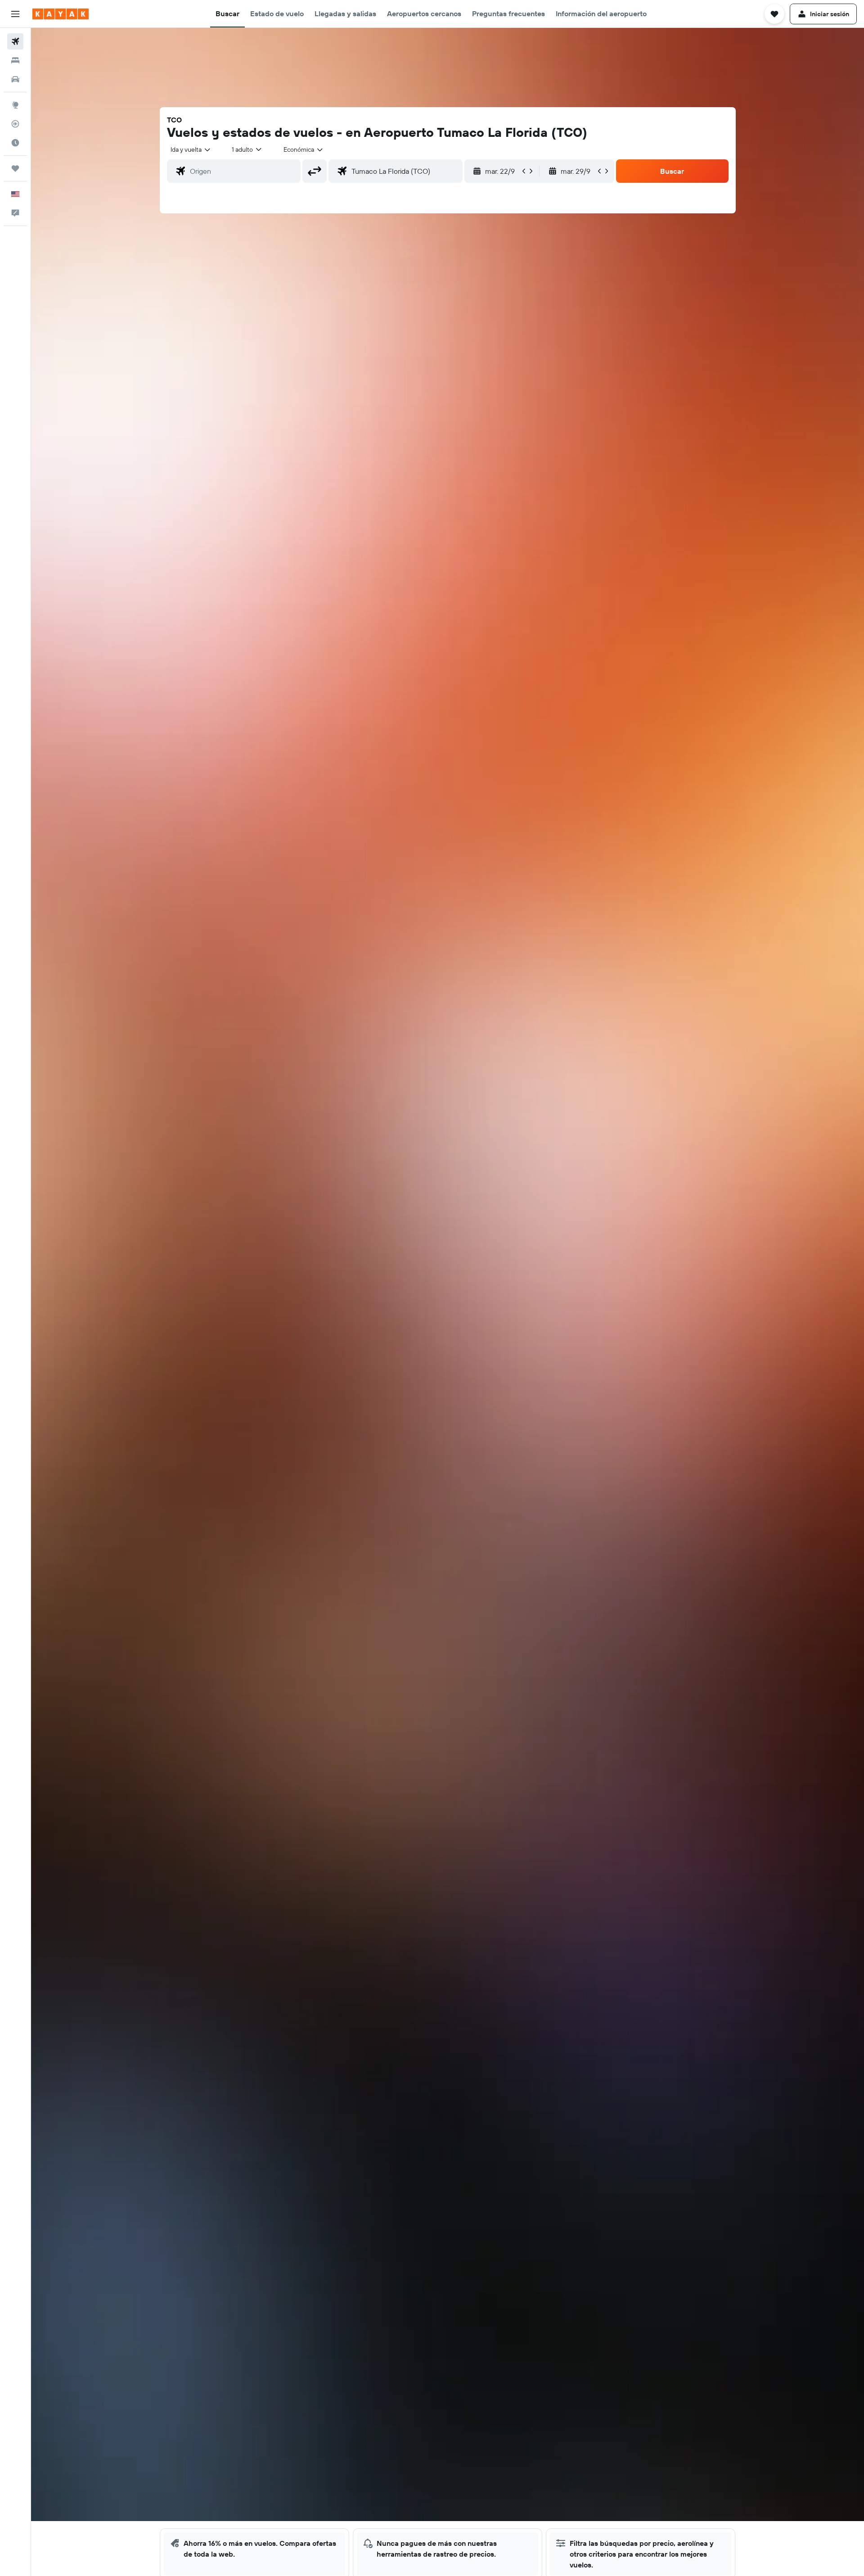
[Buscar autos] (15, 79)
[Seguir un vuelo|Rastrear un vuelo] (15, 124)
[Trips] (15, 168)
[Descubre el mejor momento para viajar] (15, 143)
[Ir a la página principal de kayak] (61, 14)
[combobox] (191, 149)
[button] (15, 14)
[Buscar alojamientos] (15, 60)
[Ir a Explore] (15, 105)
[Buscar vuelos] (15, 41)
